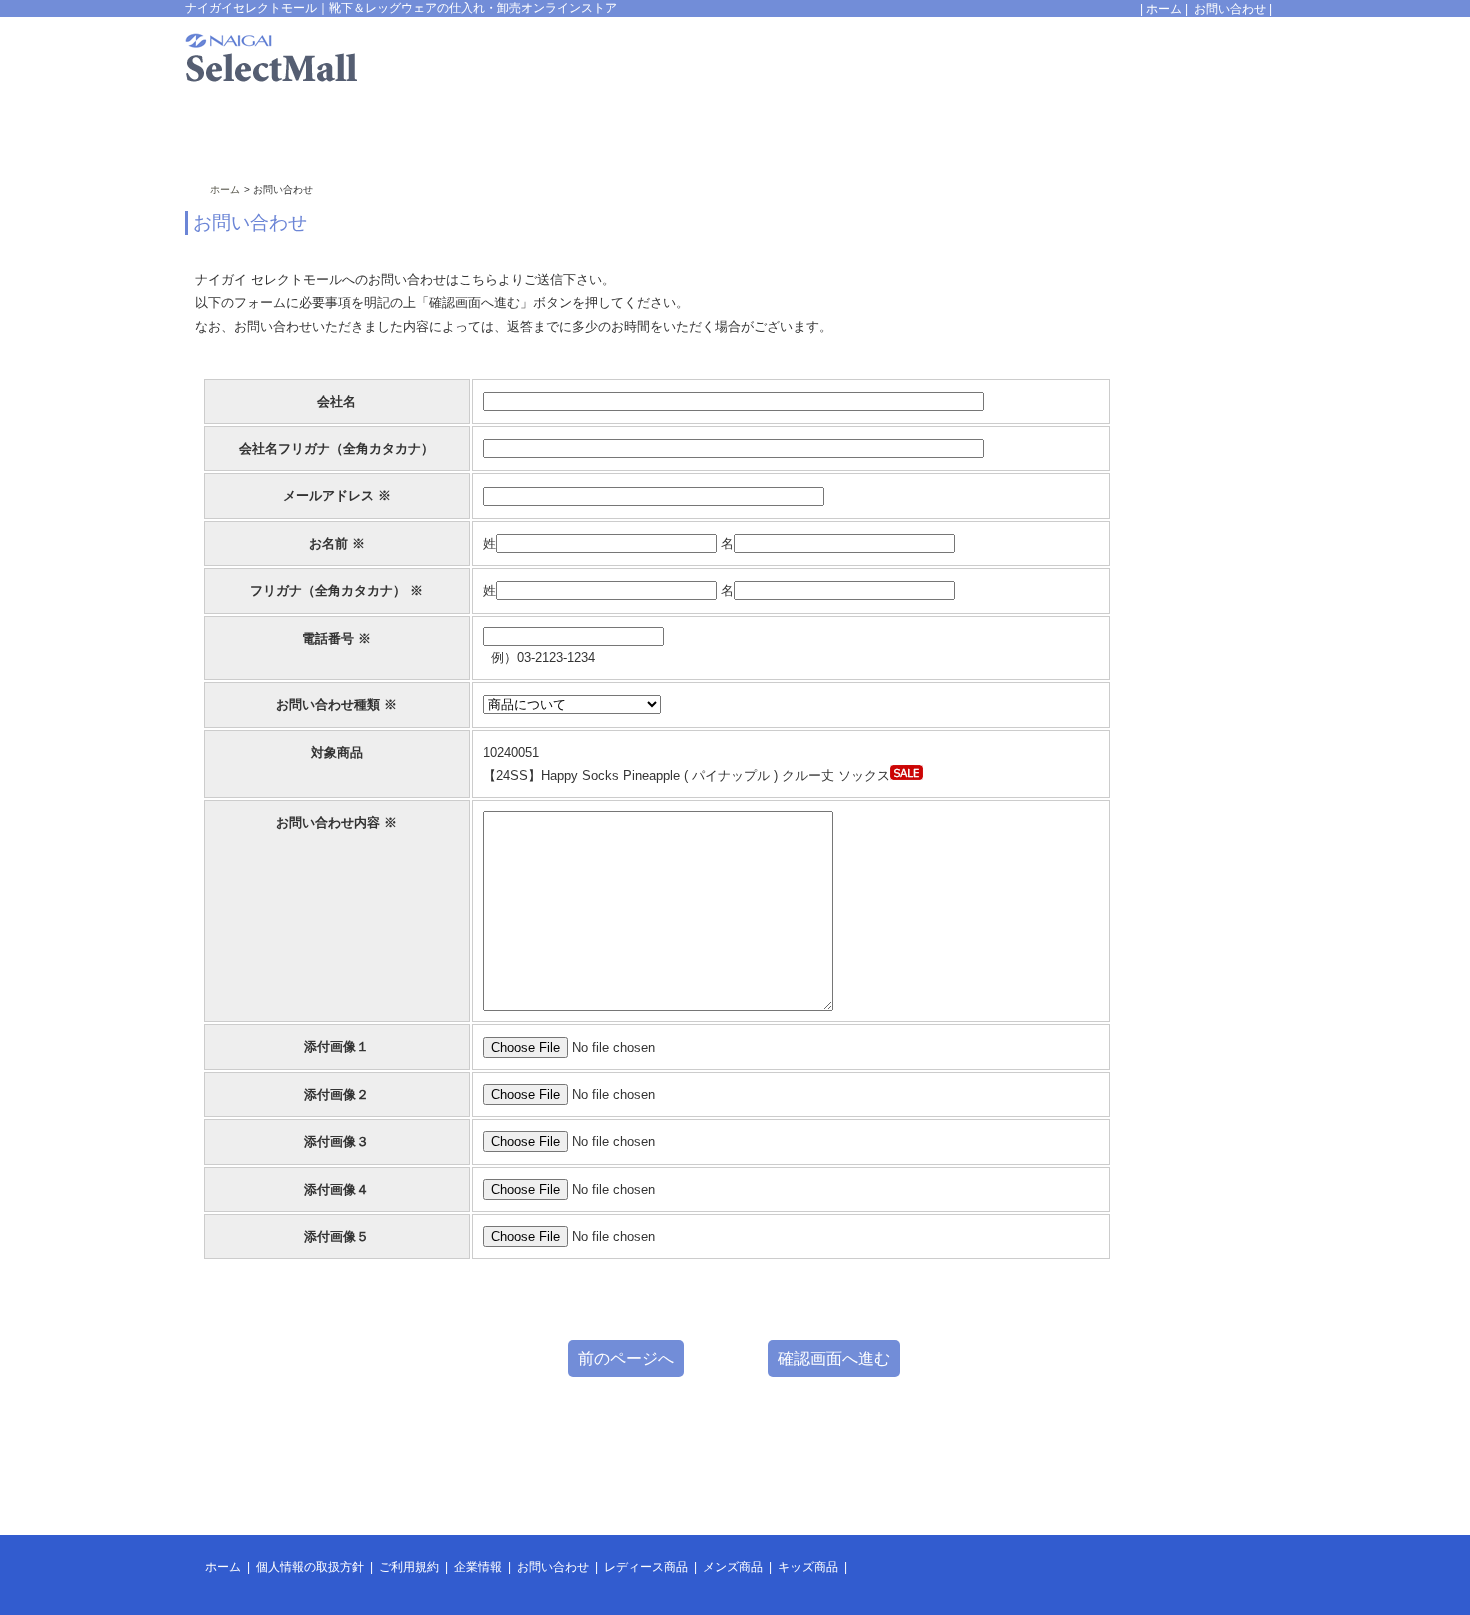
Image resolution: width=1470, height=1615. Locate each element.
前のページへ (626, 1358)
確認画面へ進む (834, 1358)
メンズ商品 (733, 1567)
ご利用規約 (409, 1567)
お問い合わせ (1230, 9)
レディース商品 (646, 1567)
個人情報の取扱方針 (310, 1567)
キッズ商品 (808, 1567)
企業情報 (478, 1567)
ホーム (1164, 9)
